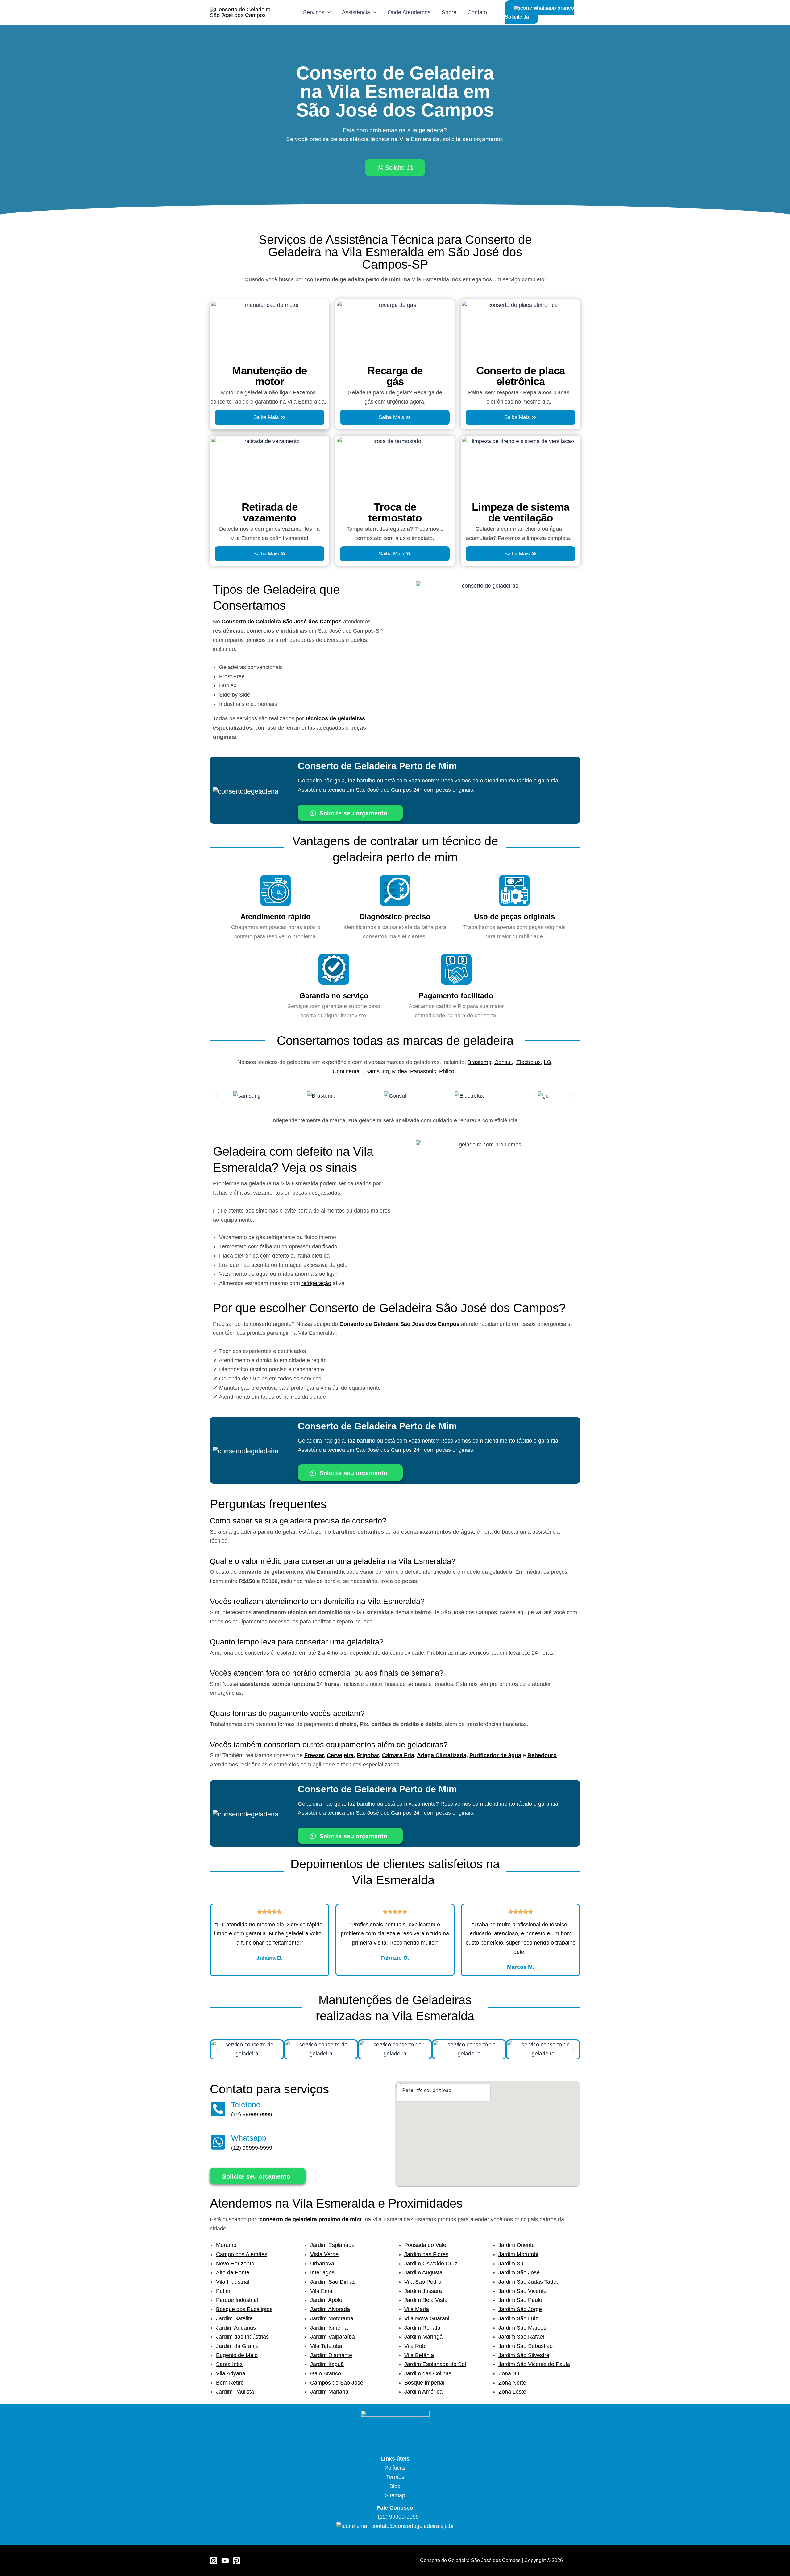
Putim (223, 2291)
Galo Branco (326, 2373)
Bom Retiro (230, 2383)
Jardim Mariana (329, 2392)
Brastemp (479, 1062)
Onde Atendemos (409, 12)
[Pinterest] (237, 2561)
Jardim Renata (422, 2328)
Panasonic (423, 1071)
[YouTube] (225, 2561)
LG (547, 1062)
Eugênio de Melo (237, 2355)
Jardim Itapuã (327, 2364)
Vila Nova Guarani (427, 2318)
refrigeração (316, 1283)
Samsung (377, 1071)
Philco (447, 1071)
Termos (395, 2477)
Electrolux (528, 1062)
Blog (395, 2486)
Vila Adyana (231, 2373)
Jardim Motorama (332, 2318)
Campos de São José (337, 2383)
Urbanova (322, 2264)
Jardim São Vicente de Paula (534, 2364)
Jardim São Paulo (520, 2300)
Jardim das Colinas (428, 2373)
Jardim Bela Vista (426, 2300)
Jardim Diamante (331, 2355)
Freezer (314, 1755)
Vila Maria (417, 2309)
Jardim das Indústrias (242, 2337)
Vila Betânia (419, 2355)
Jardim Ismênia (329, 2328)
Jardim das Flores (426, 2254)
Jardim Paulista (235, 2392)
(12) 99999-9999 (252, 2114)
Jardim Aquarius (236, 2328)
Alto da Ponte (233, 2272)
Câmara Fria (398, 1755)
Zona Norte (512, 2383)
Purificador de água (495, 1755)
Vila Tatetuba (326, 2346)
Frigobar (368, 1755)
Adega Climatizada (442, 1755)
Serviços (314, 12)
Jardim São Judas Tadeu (529, 2282)
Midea (399, 1071)
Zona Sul (509, 2373)
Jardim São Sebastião (526, 2346)
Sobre (449, 12)
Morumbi (227, 2245)
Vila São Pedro (423, 2282)
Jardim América (423, 2392)
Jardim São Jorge (520, 2309)
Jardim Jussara (423, 2291)
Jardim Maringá (423, 2337)
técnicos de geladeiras (335, 718)
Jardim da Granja (237, 2346)
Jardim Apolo (326, 2300)
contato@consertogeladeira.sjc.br (413, 2526)
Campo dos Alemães (242, 2254)
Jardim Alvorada (330, 2309)
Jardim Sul (511, 2264)
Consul (503, 1062)
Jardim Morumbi (518, 2254)
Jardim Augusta (423, 2272)
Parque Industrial (237, 2300)
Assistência (356, 12)
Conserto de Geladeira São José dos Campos (282, 622)
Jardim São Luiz (518, 2318)
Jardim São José (519, 2272)
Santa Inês (229, 2364)
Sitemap (395, 2495)
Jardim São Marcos (522, 2328)
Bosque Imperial (424, 2383)
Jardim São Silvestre (524, 2355)
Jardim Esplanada (332, 2245)
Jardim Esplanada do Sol (435, 2364)
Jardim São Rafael (521, 2337)
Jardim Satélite (234, 2318)
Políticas (395, 2468)
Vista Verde (324, 2254)
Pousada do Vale (425, 2245)
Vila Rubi (415, 2346)
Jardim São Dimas (333, 2282)
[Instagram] (214, 2561)
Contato (477, 12)
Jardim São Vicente (522, 2291)
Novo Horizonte (235, 2264)
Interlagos (322, 2272)
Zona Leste (512, 2392)
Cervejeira (340, 1755)
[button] (217, 1096)
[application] (328, 12)
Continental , (349, 1071)
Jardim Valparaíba (333, 2337)
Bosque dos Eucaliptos (244, 2309)
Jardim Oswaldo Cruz (431, 2264)
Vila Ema (321, 2291)
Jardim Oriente (517, 2245)
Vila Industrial (233, 2282)
